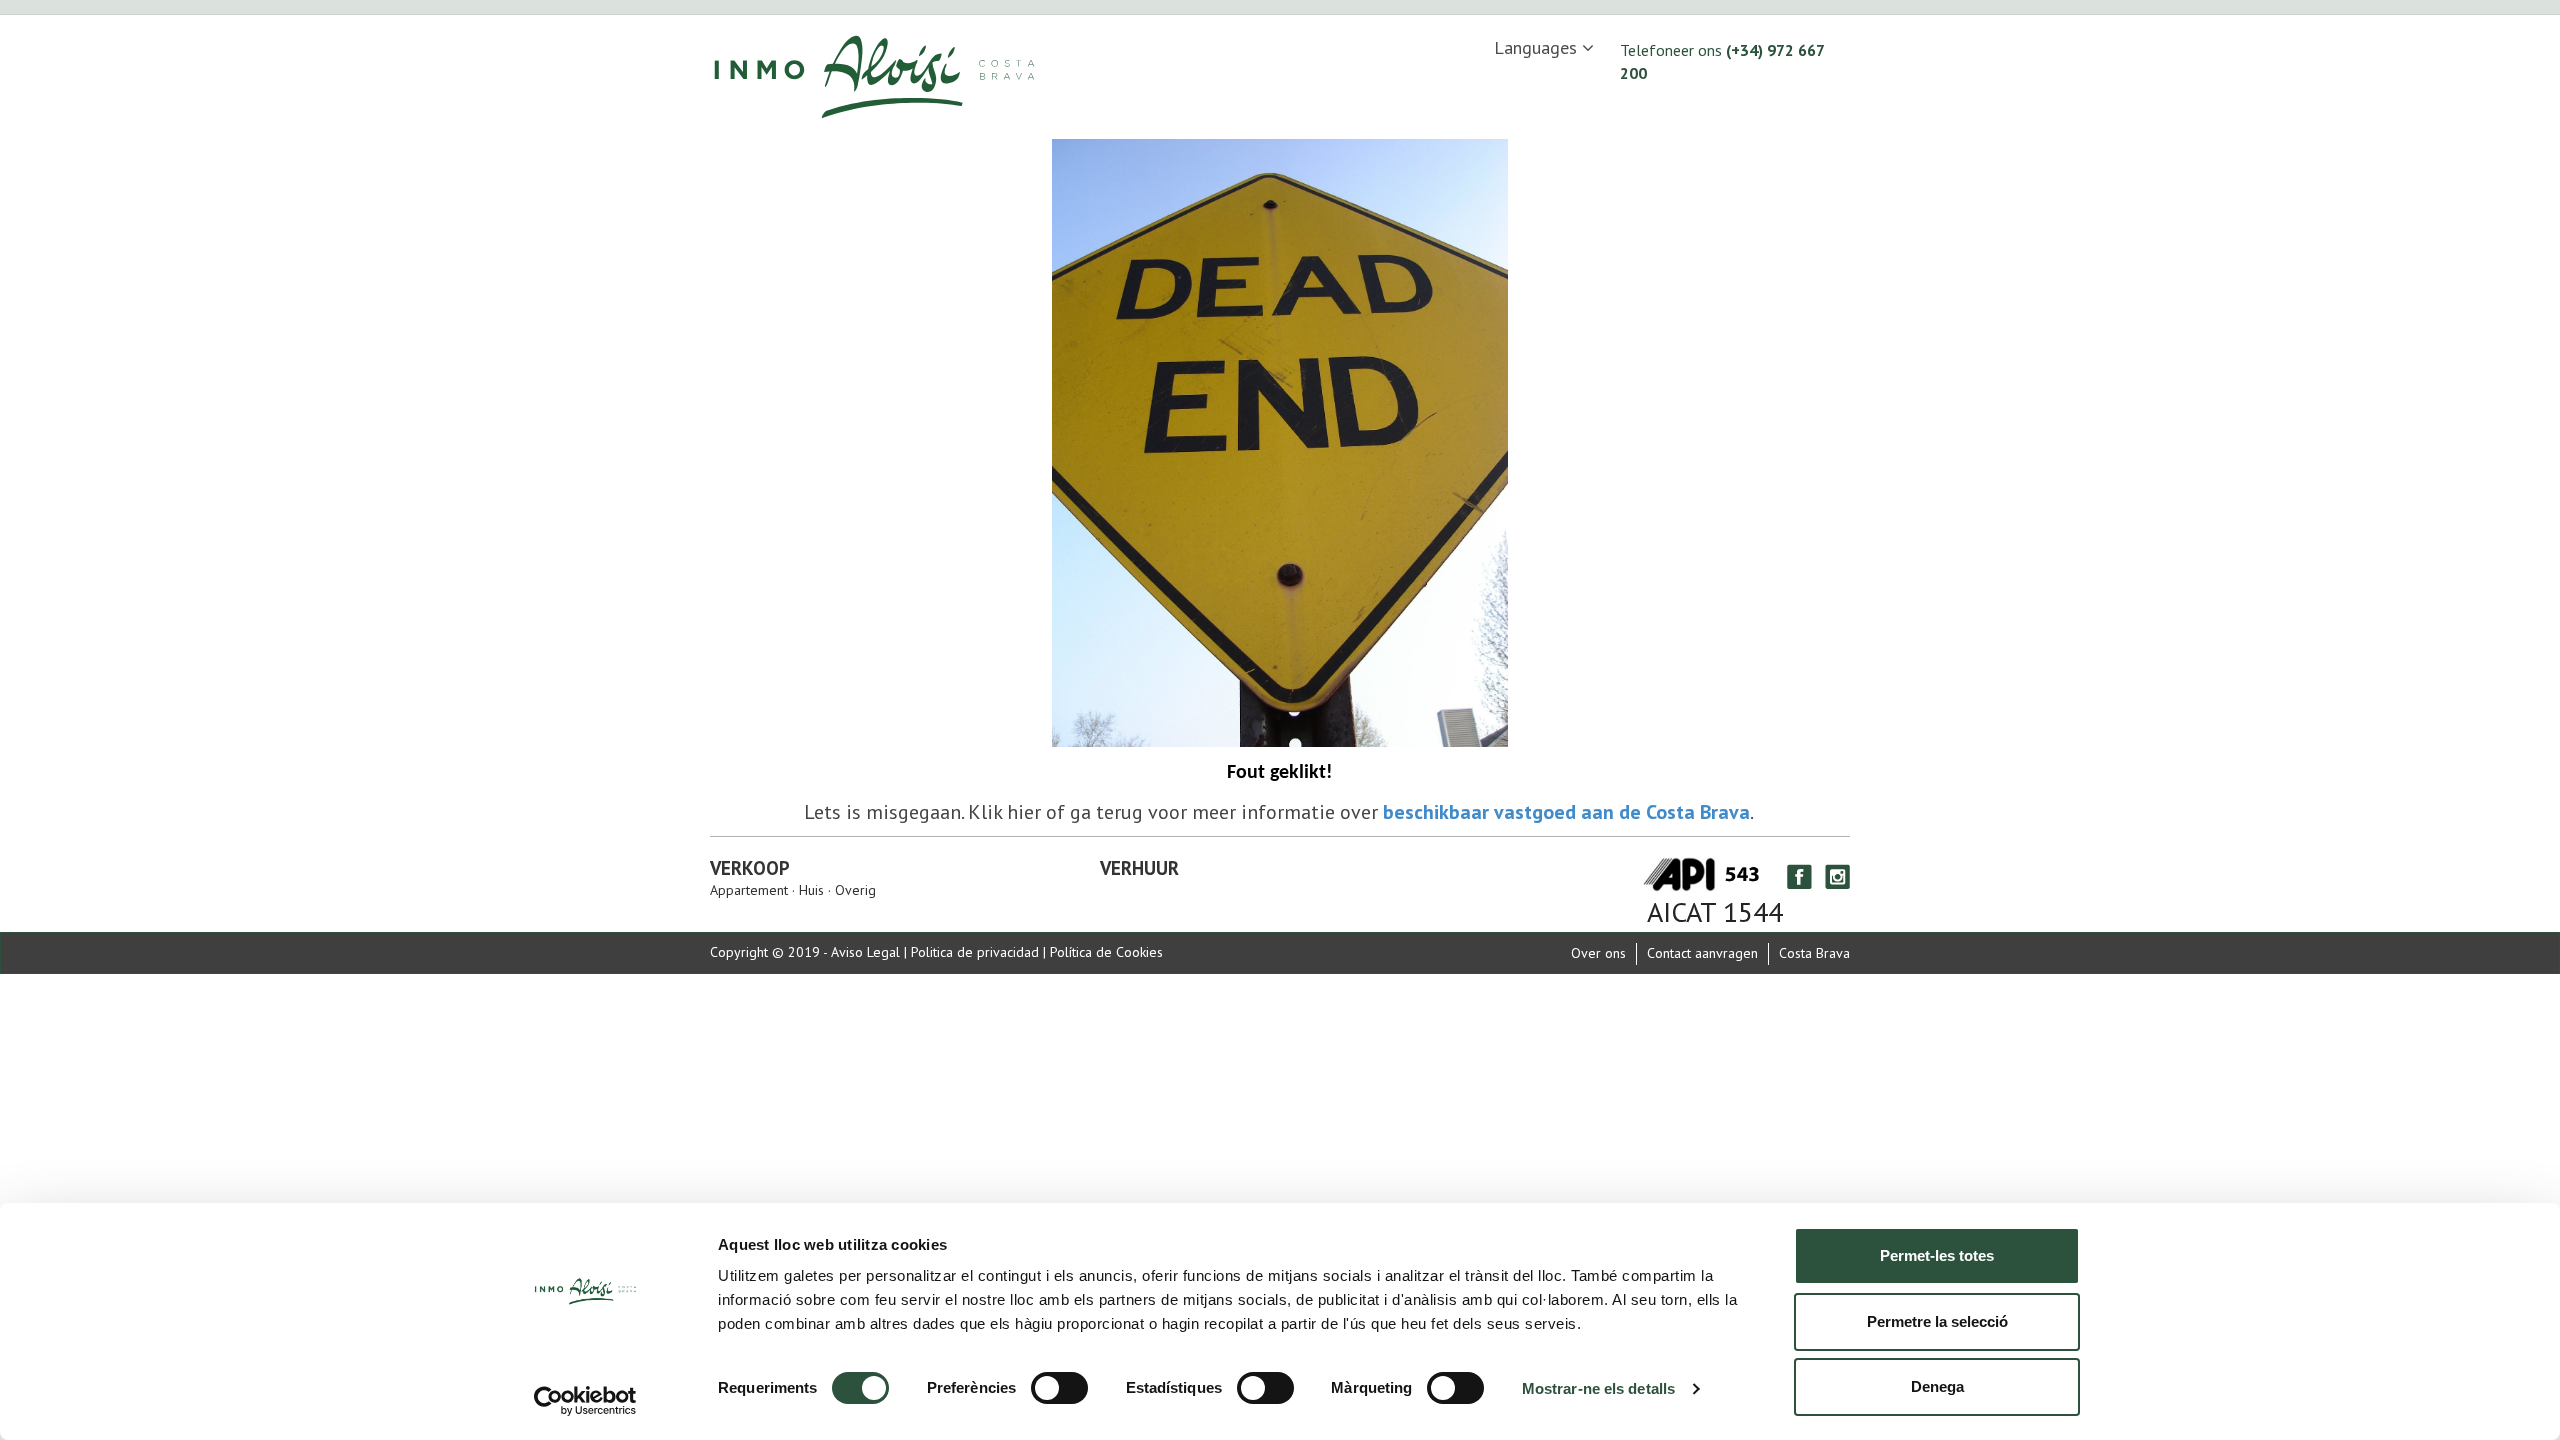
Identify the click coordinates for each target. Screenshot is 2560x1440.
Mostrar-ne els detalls (1598, 1388)
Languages (1538, 47)
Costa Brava (1814, 953)
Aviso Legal (865, 952)
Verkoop (750, 868)
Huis (811, 890)
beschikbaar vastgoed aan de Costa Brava (1566, 812)
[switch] (1059, 1388)
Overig (853, 890)
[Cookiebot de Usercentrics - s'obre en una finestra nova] (585, 1401)
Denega (1937, 1386)
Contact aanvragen (1702, 953)
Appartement (751, 890)
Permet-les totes (1937, 1255)
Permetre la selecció (1937, 1321)
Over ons (1598, 953)
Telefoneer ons (1722, 61)
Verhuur (1139, 868)
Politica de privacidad (975, 952)
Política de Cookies (1106, 952)
